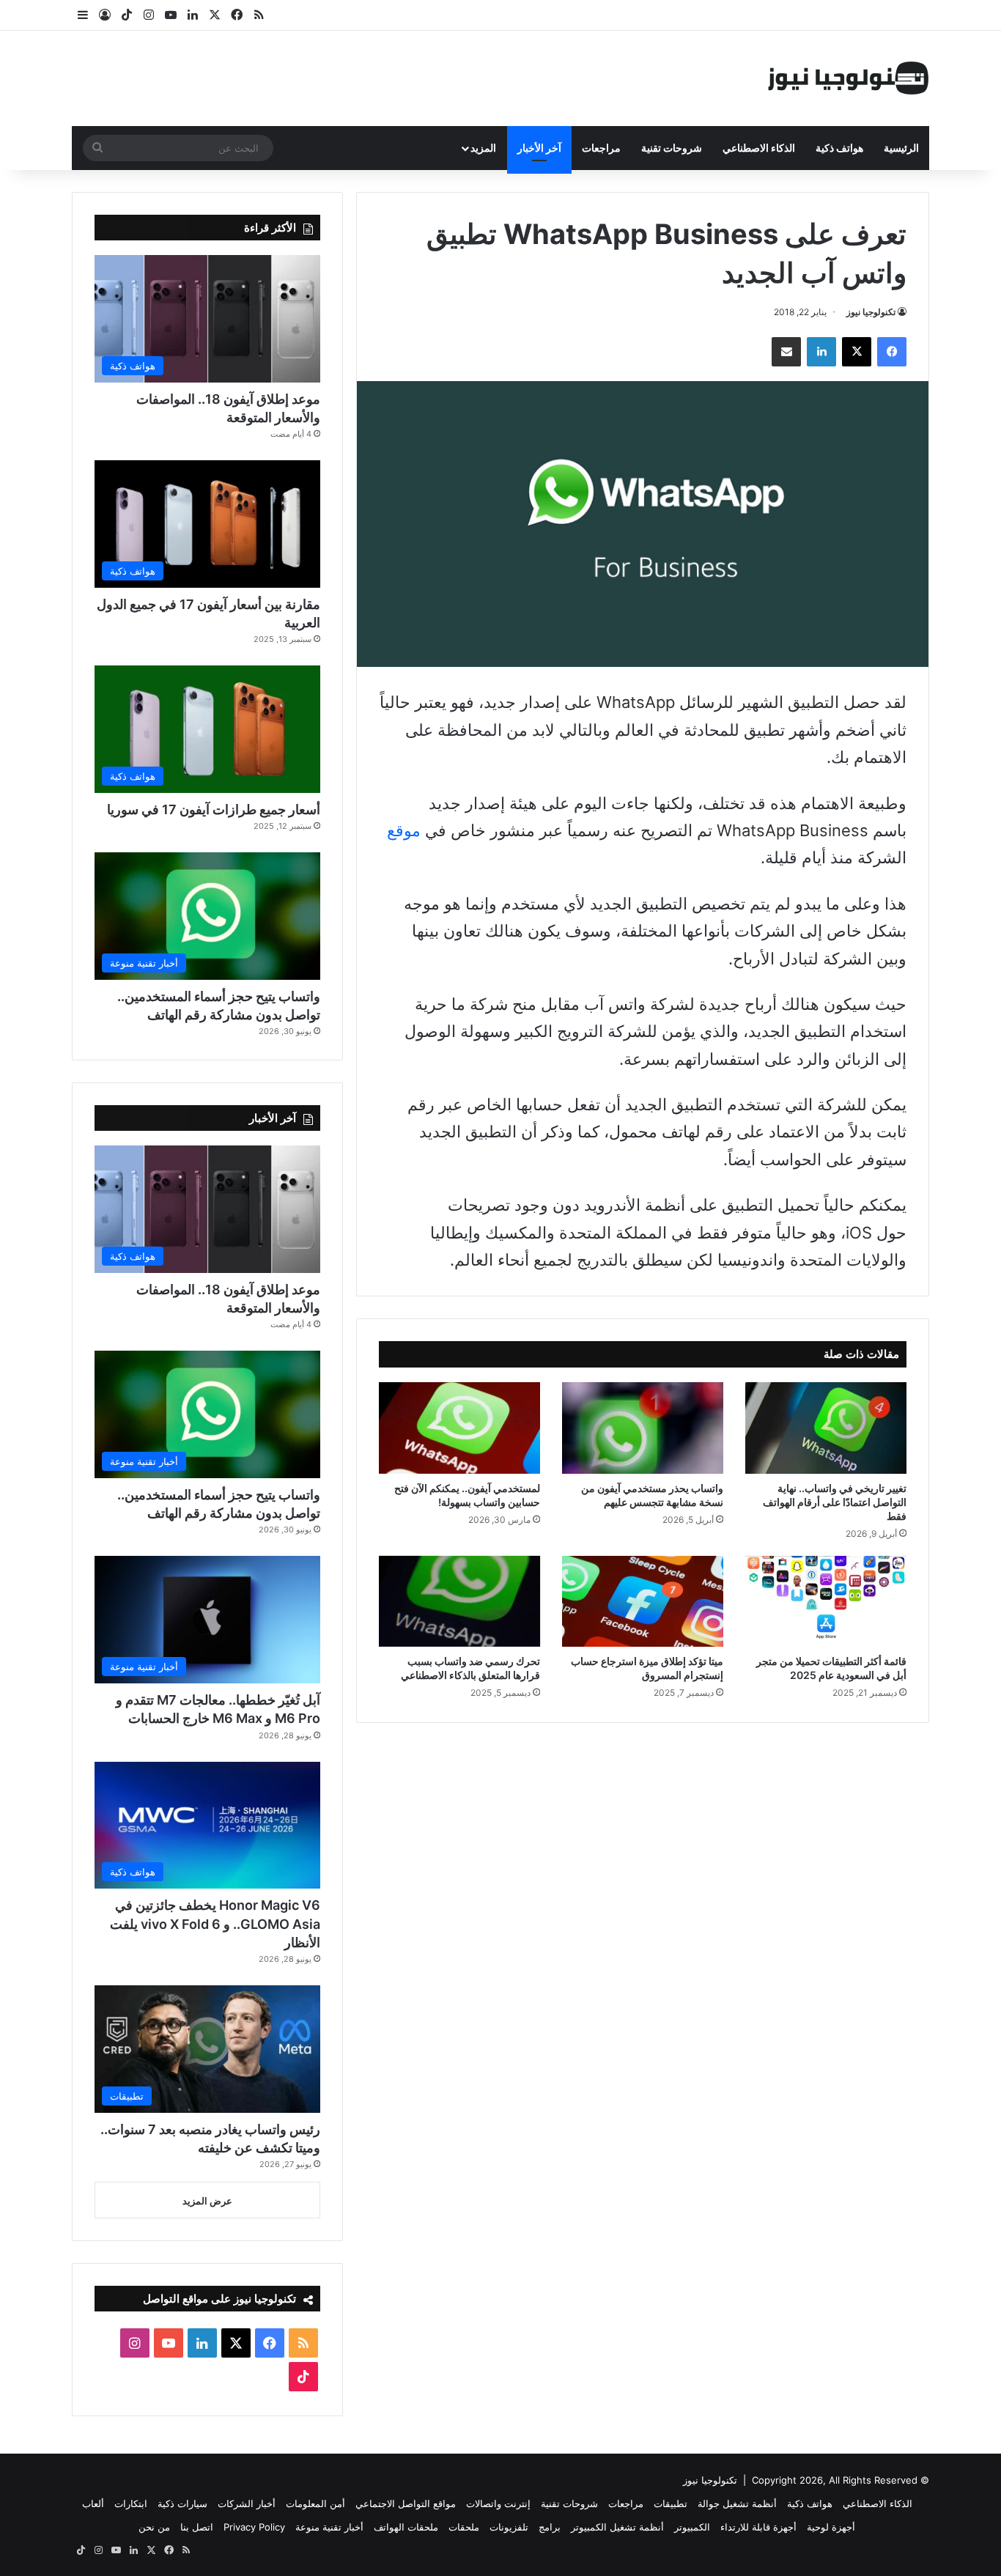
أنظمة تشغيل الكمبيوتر (617, 2527)
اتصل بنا (197, 2527)
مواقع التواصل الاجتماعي (406, 2503)
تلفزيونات (509, 2527)
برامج (550, 2527)
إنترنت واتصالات (498, 2503)
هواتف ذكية (839, 148)
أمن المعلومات (315, 2503)
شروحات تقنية (672, 148)
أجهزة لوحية (831, 2527)
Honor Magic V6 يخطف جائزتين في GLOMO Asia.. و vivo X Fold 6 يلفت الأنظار (215, 1923)
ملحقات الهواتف (406, 2527)
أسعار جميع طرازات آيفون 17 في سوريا (214, 809)
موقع (404, 830)
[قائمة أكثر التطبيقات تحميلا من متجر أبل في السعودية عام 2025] (826, 1601)
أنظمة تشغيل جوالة (737, 2503)
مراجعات (601, 148)
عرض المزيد (207, 2201)
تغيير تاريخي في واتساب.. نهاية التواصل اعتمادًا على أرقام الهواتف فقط (835, 1502)
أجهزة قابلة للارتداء (758, 2527)
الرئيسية (901, 148)
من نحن (154, 2527)
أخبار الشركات (247, 2503)
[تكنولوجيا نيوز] (849, 78)
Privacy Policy (254, 2527)
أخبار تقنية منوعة (329, 2527)
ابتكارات (131, 2503)
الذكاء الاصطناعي (759, 148)
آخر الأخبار (539, 148)
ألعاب (93, 2503)
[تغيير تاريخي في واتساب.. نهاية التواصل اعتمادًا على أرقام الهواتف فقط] (826, 1428)
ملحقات (464, 2527)
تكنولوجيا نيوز (871, 312)
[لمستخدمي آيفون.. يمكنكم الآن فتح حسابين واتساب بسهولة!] (459, 1428)
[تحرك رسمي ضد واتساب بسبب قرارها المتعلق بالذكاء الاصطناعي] (459, 1601)
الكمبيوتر (692, 2527)
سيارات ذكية (182, 2503)
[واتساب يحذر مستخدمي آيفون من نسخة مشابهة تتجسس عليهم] (643, 1428)
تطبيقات (671, 2503)
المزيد (483, 148)
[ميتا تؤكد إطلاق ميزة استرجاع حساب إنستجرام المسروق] (643, 1601)
